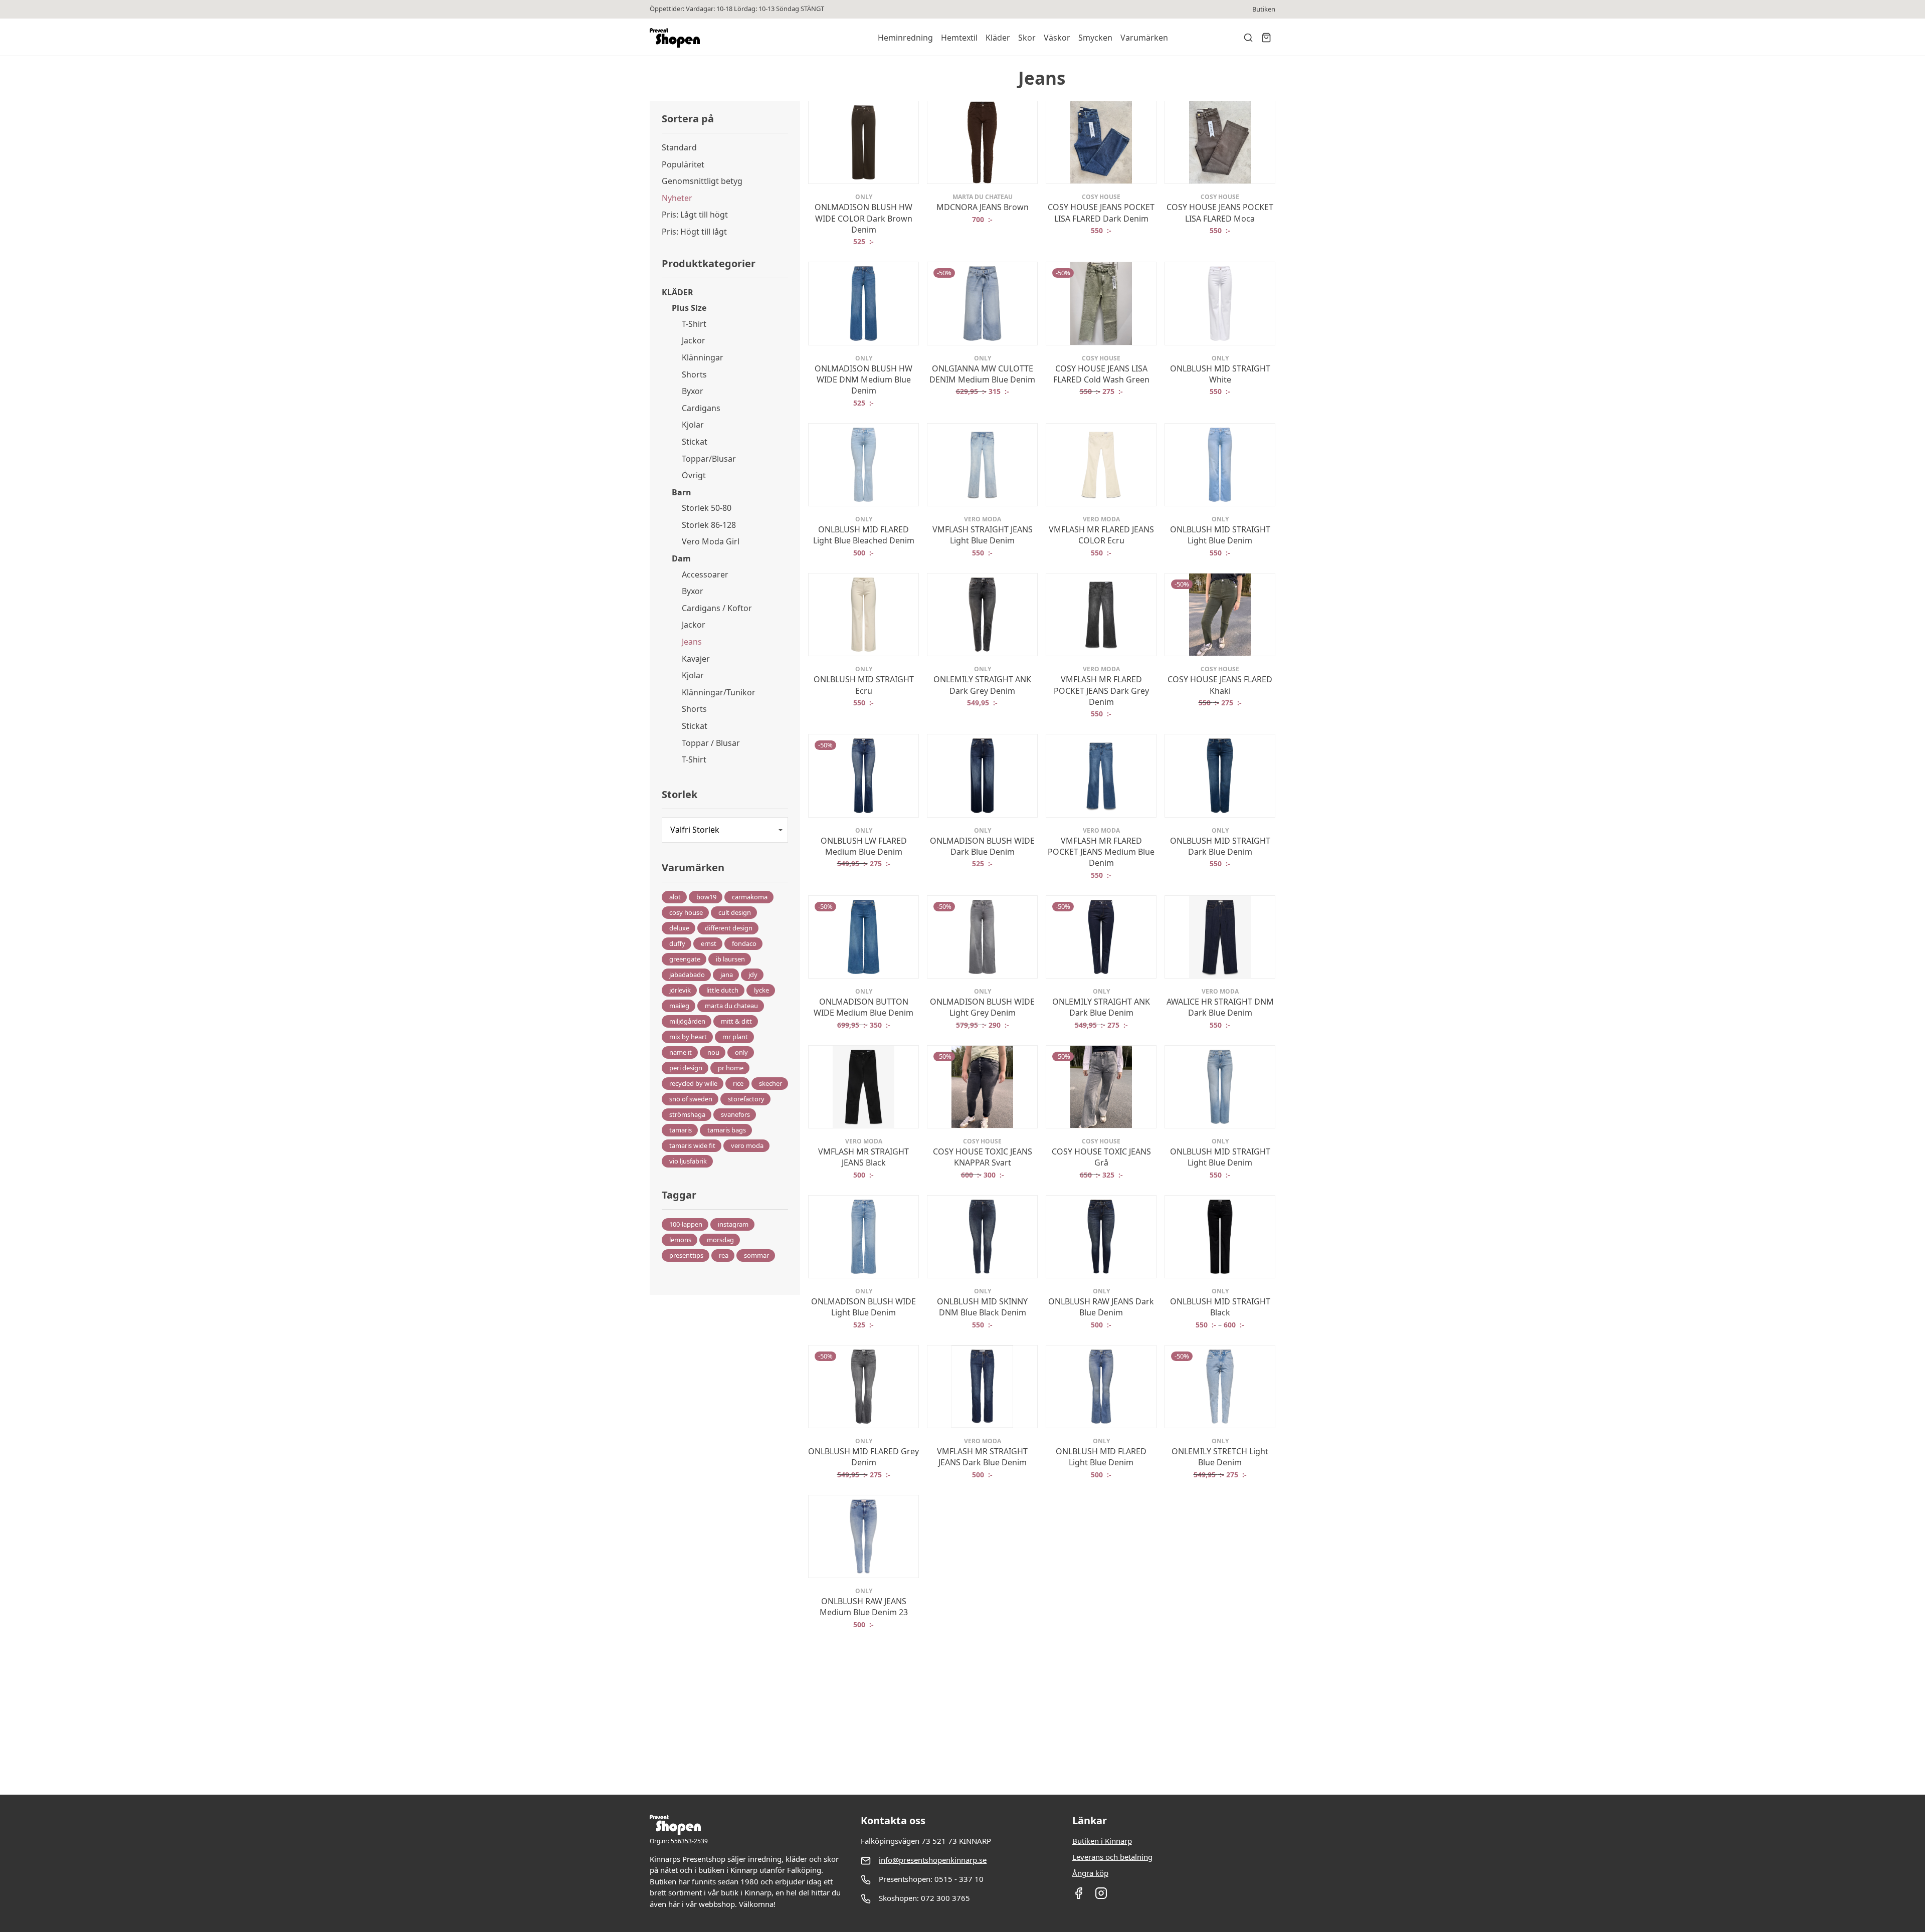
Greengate (685, 959)
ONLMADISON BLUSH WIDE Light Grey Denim (982, 1007)
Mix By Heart (688, 1037)
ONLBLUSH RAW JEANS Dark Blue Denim (1101, 1307)
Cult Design (735, 912)
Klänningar (703, 357)
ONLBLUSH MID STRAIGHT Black (1220, 1307)
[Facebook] (1079, 1896)
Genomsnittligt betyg (702, 181)
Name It (681, 1052)
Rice (738, 1083)
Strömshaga (687, 1114)
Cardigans (701, 408)
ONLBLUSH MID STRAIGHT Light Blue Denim (1220, 535)
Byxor (693, 391)
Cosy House (686, 912)
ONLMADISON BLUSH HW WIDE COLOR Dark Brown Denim (863, 218)
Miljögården (687, 1021)
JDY (753, 975)
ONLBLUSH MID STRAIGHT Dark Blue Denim (1220, 846)
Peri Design (686, 1068)
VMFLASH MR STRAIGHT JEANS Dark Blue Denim (982, 1457)
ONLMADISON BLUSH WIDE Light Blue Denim (863, 1307)
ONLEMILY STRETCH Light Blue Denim (1220, 1457)
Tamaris (681, 1130)
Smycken (1095, 38)
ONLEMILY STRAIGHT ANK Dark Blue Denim (1101, 1007)
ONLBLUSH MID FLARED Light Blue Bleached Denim (864, 535)
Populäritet (683, 164)
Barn (682, 492)
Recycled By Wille (693, 1083)
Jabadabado (687, 975)
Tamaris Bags (727, 1130)
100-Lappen (686, 1224)
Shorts (694, 374)
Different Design (729, 928)
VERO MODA (747, 1145)
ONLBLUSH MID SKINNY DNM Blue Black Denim (982, 1307)
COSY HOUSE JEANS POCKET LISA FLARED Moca (1220, 213)
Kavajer (696, 659)
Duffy (677, 943)
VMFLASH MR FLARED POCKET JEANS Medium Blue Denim (1101, 852)
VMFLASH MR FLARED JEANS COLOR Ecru (1101, 535)
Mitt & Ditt (736, 1021)
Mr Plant (735, 1037)
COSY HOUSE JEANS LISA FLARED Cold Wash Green (1101, 374)
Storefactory (746, 1099)
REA (724, 1255)
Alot (675, 897)
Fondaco (744, 943)
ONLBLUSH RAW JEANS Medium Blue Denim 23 (864, 1607)
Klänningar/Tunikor (719, 692)
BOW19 (706, 897)
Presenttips (686, 1255)
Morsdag (720, 1240)
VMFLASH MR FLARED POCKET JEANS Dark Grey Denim (1101, 691)
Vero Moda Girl (711, 541)
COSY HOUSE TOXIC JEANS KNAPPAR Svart (983, 1157)
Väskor (1057, 38)
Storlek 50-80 (707, 508)
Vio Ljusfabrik (688, 1161)
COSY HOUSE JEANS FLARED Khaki (1220, 685)
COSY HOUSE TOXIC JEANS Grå (1101, 1157)
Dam (681, 558)
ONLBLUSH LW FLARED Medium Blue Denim (864, 846)
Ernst (709, 943)
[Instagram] (1101, 1896)
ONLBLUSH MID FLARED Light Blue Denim (1101, 1457)
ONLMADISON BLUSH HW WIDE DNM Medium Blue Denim (863, 380)
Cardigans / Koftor (717, 608)
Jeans (692, 642)
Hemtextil (959, 38)
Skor (1027, 38)
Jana (727, 975)
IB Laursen (730, 959)
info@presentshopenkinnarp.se (933, 1860)
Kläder (998, 38)
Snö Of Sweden (691, 1099)
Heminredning (905, 38)
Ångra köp (1090, 1873)
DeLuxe (679, 928)
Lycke (761, 990)
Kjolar (693, 425)
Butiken (1264, 9)
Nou (713, 1052)
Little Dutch (722, 990)
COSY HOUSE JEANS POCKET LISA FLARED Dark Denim (1101, 213)
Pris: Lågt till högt (695, 215)
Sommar (756, 1255)
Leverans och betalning (1112, 1857)
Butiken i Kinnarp (1102, 1841)
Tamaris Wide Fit (692, 1145)
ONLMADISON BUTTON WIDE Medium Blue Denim (863, 1007)
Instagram (733, 1224)
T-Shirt (694, 324)
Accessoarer (705, 574)
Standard (679, 147)
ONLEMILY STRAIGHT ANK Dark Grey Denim (982, 685)
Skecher (771, 1083)
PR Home (731, 1068)
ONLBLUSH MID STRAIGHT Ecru (864, 685)
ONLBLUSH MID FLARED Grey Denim (863, 1457)
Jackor (694, 340)
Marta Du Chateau (731, 1006)
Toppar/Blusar (709, 459)
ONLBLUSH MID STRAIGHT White (1220, 374)
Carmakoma (750, 897)
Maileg (679, 1006)
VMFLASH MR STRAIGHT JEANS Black (863, 1157)
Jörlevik (680, 990)
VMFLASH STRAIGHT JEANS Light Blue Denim (983, 535)
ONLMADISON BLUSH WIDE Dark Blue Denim (982, 846)
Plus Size (689, 308)
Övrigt (694, 475)
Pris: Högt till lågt (694, 232)
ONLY (741, 1052)
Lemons (680, 1240)
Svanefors (735, 1114)
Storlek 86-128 (709, 525)
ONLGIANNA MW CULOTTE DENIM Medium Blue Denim (982, 374)
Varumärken (1144, 38)
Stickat (695, 442)
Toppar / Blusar (711, 743)
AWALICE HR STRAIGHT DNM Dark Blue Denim (1220, 1007)
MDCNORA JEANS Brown (983, 207)
